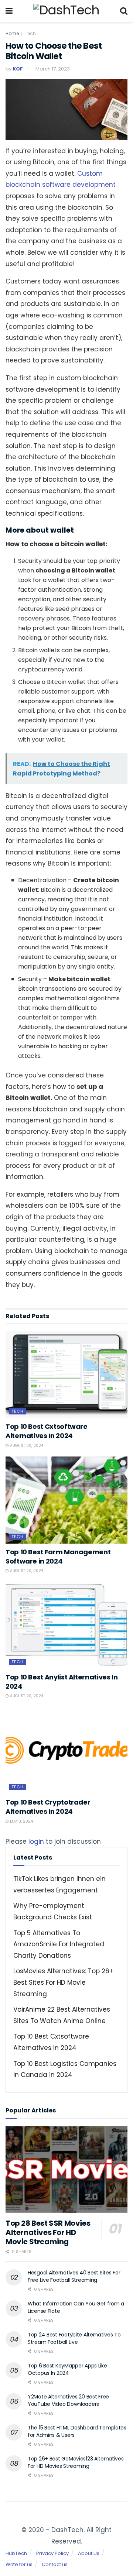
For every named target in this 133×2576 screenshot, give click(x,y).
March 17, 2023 (53, 69)
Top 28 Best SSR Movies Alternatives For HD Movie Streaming (48, 2232)
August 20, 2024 (26, 1446)
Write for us (19, 2564)
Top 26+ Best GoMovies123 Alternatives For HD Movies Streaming (76, 2462)
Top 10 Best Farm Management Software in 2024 (58, 1557)
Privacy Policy (52, 2553)
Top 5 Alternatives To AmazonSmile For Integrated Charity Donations (59, 1944)
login (36, 1841)
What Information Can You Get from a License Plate (76, 2307)
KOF (18, 69)
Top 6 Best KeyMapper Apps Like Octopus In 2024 (67, 2369)
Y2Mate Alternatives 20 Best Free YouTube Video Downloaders (68, 2400)
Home (12, 33)
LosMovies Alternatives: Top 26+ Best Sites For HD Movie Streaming (63, 1982)
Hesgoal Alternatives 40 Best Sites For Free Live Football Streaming (74, 2276)
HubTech (16, 2553)
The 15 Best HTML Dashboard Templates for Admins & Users (77, 2431)
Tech (30, 33)
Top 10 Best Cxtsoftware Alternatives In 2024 (47, 1431)
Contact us (55, 2564)
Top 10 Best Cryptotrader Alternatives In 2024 (48, 1807)
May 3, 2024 (21, 1821)
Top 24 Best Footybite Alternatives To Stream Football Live (74, 2338)
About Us (89, 2553)
